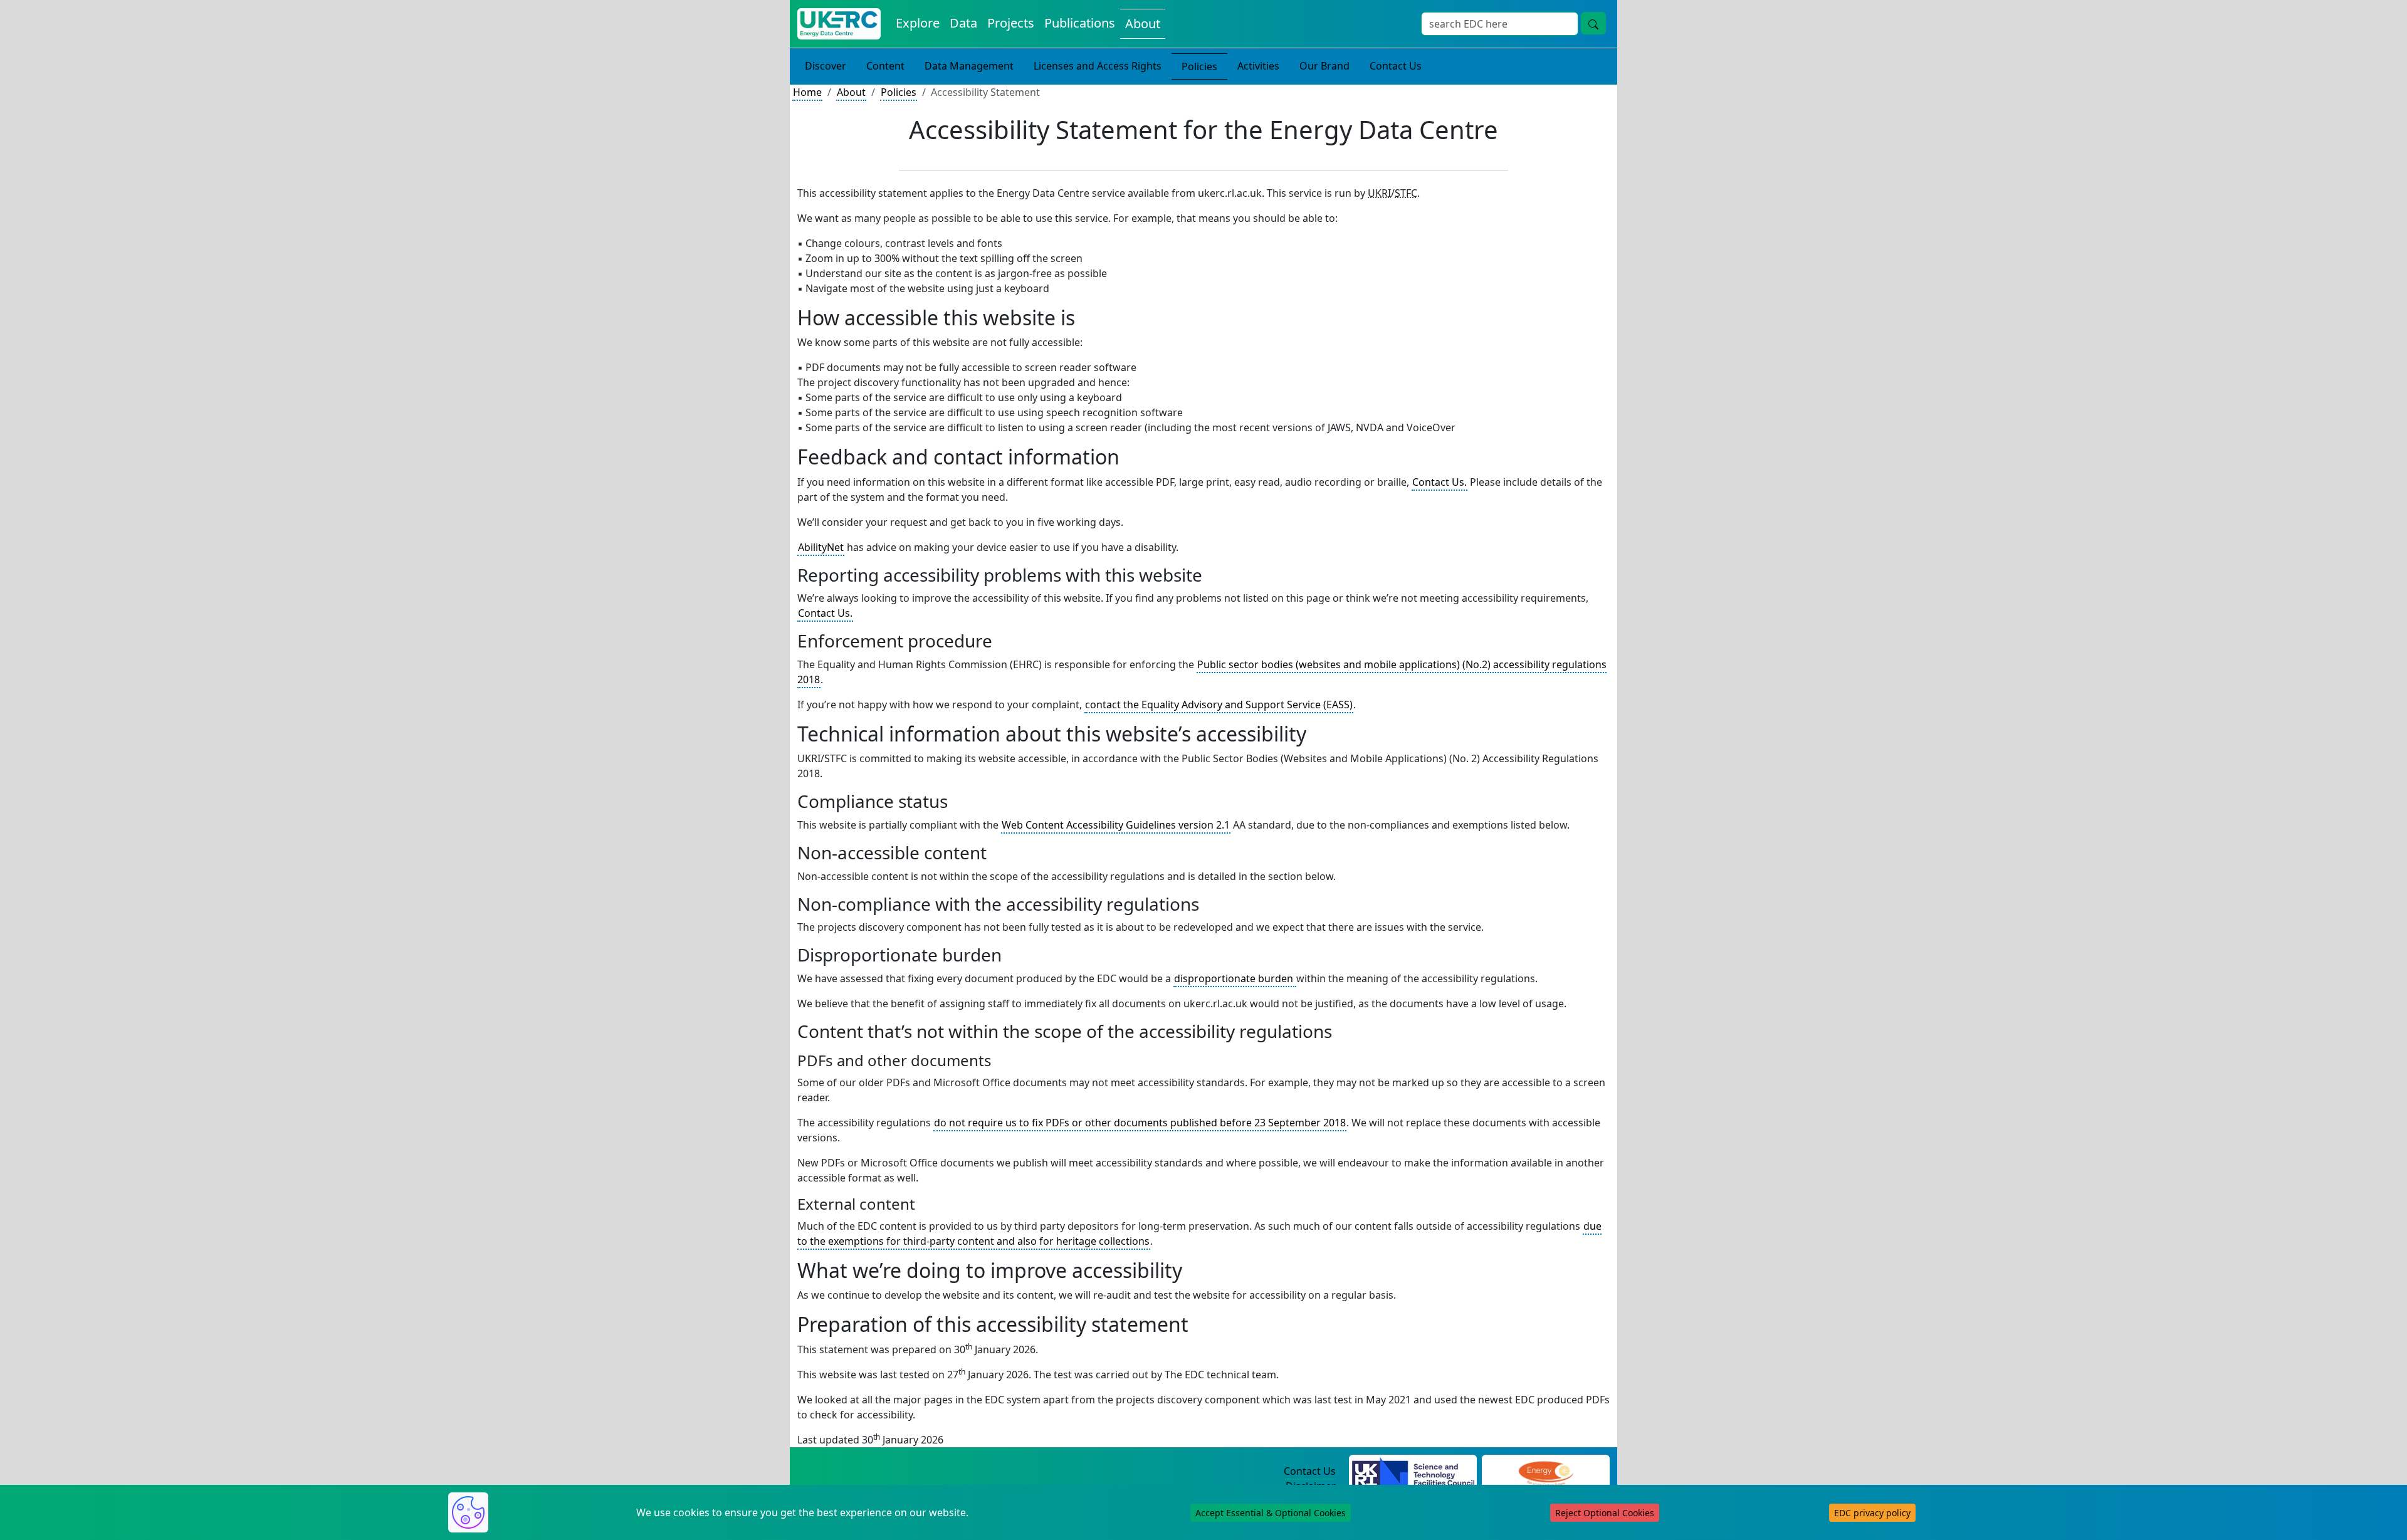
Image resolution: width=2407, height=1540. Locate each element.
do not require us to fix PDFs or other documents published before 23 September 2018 (1140, 1123)
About (1143, 24)
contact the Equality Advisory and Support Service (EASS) (1219, 705)
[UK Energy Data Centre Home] (839, 24)
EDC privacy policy (1872, 1513)
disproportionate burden (1235, 978)
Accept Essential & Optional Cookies (1271, 1513)
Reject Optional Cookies (1605, 1513)
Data (963, 23)
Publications (1080, 23)
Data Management (969, 66)
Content (885, 66)
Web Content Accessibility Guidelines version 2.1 (1116, 825)
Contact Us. (1439, 482)
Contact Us (1396, 66)
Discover (826, 66)
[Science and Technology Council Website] (1413, 1472)
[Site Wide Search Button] (1593, 23)
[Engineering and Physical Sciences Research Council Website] (1545, 1472)
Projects (1011, 23)
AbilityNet (821, 547)
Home (807, 92)
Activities (1258, 66)
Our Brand (1324, 66)
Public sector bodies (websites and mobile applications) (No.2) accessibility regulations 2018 (1202, 672)
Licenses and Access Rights (1098, 66)
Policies (1199, 66)
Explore (918, 23)
